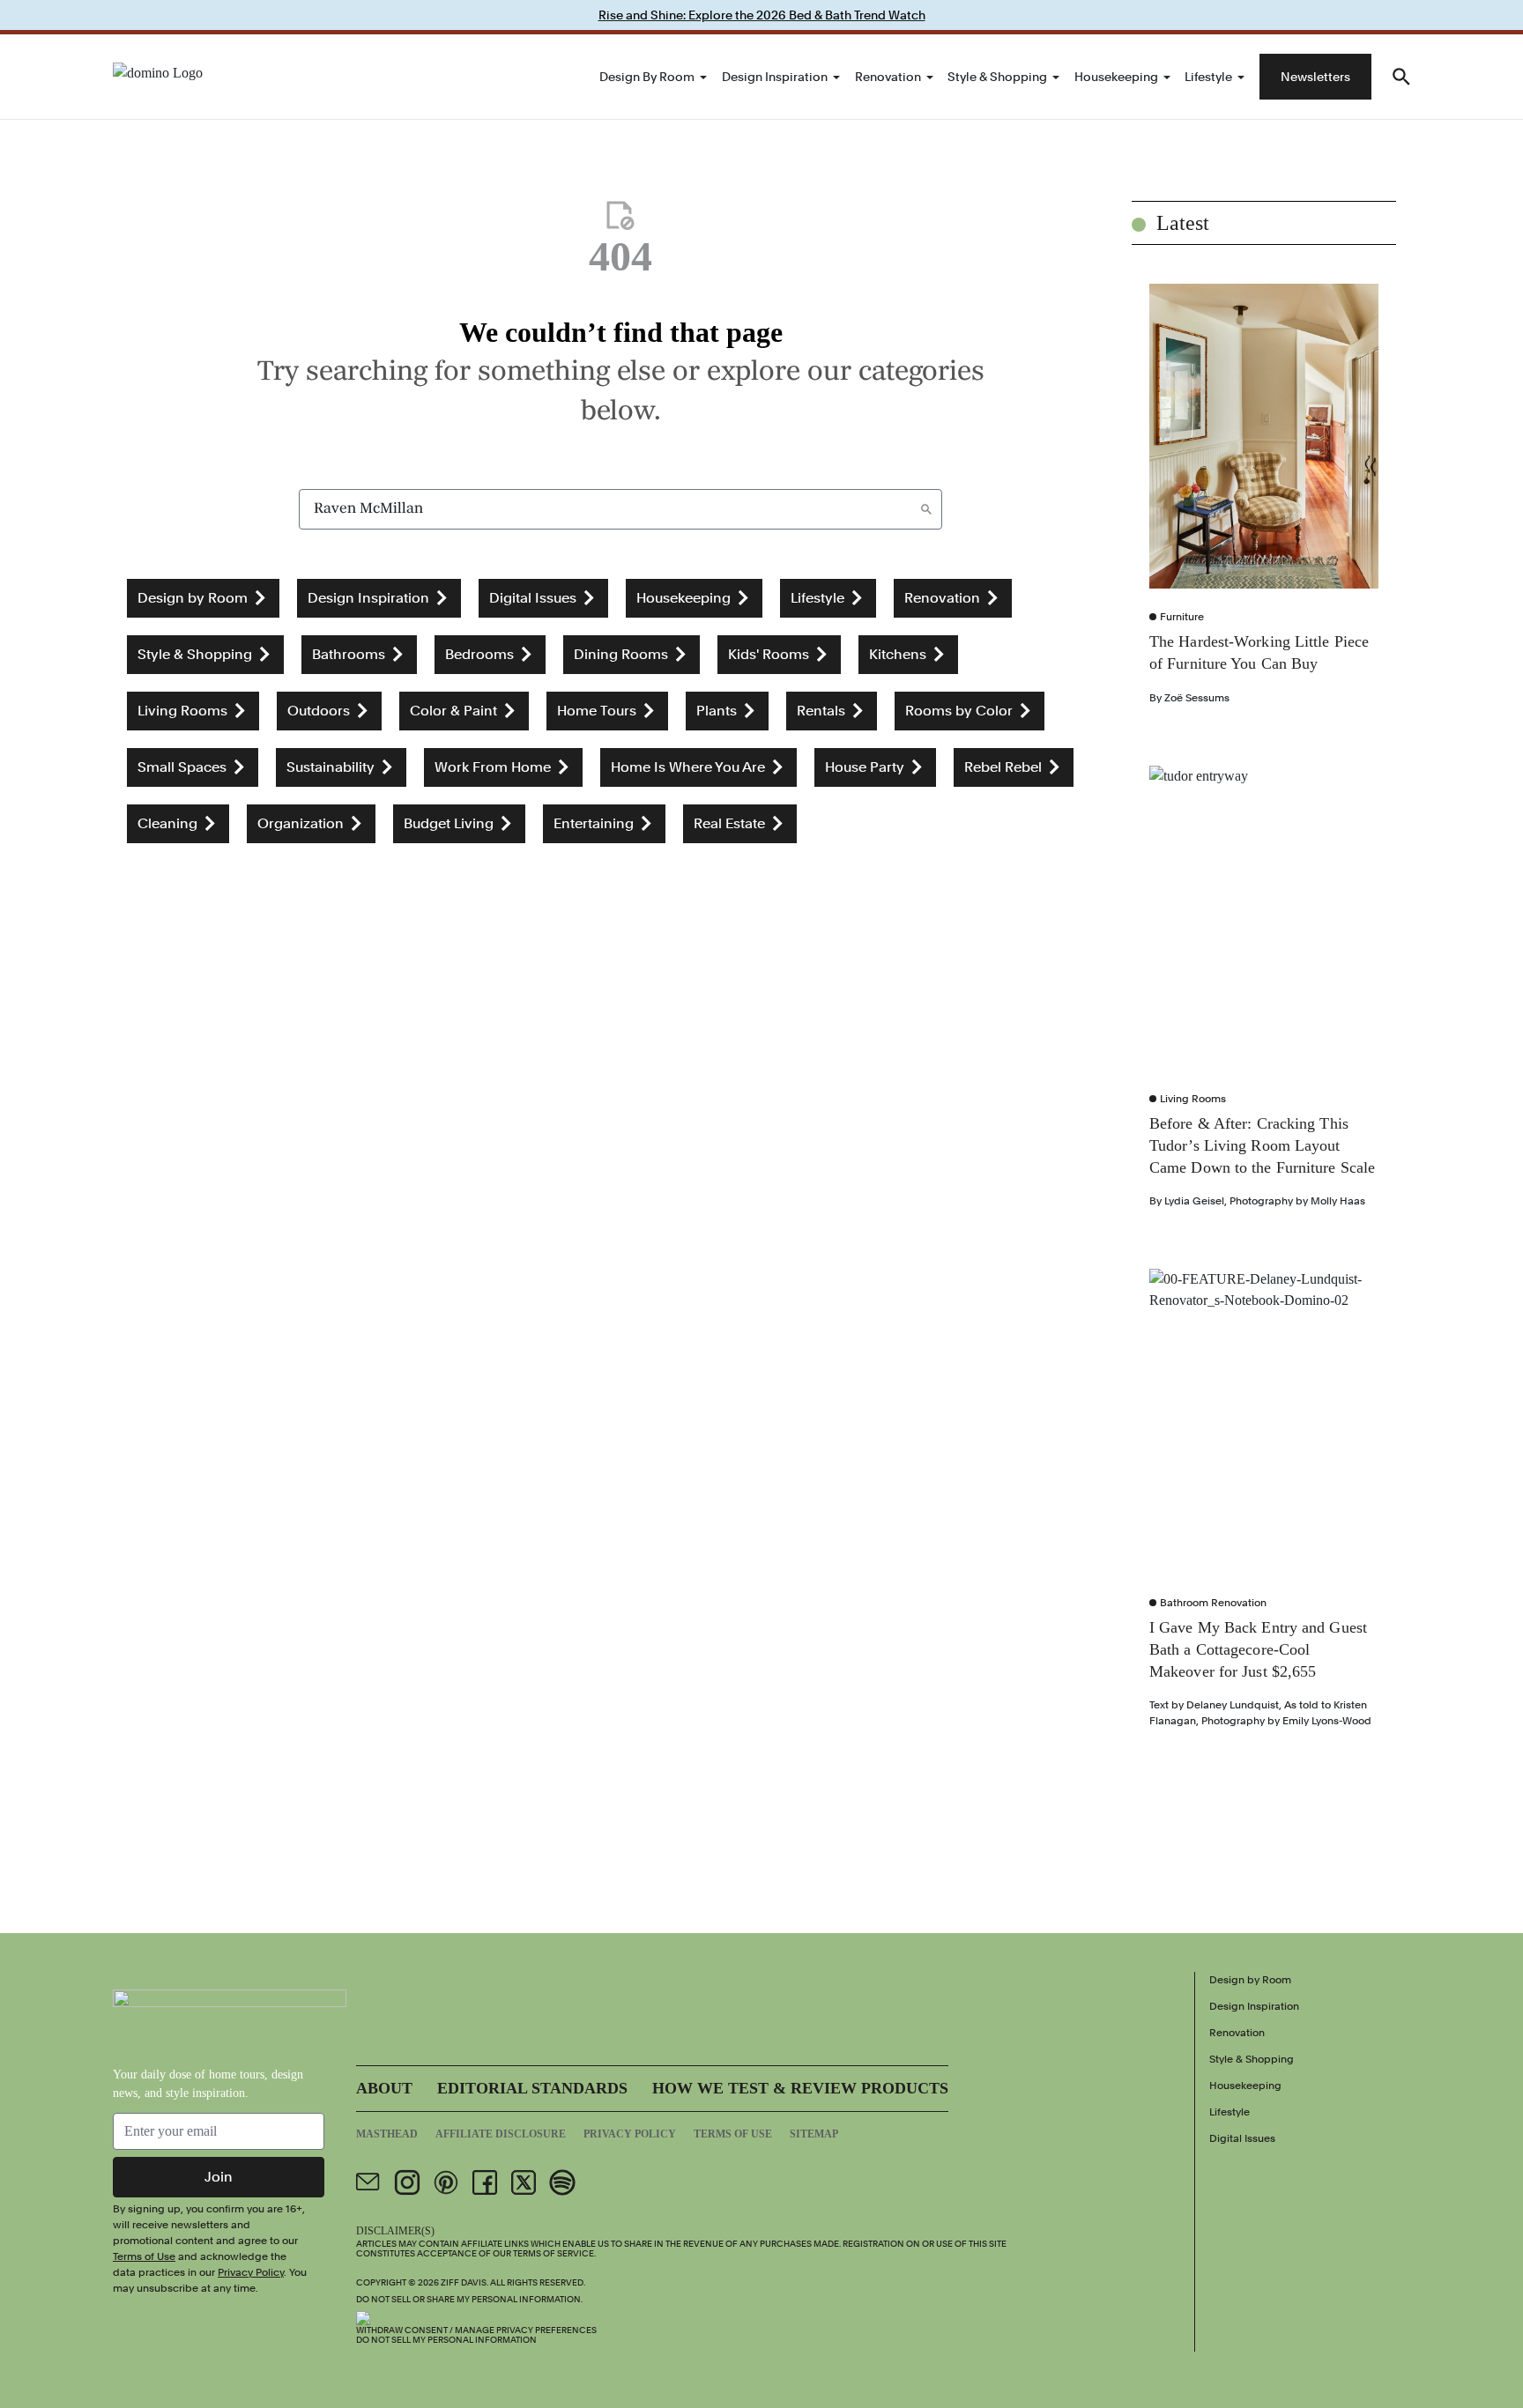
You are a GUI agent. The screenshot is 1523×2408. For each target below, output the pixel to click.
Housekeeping (1116, 77)
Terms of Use (144, 2256)
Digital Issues (1242, 2138)
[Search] (926, 509)
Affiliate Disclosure (501, 2134)
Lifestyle (1208, 77)
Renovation (888, 77)
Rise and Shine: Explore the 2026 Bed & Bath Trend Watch (762, 15)
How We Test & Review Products (800, 2088)
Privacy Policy (251, 2272)
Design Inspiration (775, 77)
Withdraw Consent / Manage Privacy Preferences (476, 2330)
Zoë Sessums (1197, 698)
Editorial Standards (532, 2088)
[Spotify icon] (562, 2182)
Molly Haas (1338, 1201)
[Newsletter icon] (368, 2182)
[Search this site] (1401, 77)
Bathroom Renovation (1213, 1603)
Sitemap (814, 2134)
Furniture (1182, 617)
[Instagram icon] (407, 2182)
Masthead (387, 2134)
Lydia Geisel (1194, 1201)
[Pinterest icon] (446, 2182)
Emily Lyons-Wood (1327, 1721)
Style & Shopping (997, 77)
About (384, 2088)
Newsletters (1315, 77)
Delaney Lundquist (1233, 1705)
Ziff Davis (464, 2282)
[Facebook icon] (485, 2182)
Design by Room (647, 77)
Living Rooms (1193, 1099)
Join (219, 2177)
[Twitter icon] (524, 2182)
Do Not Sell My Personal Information (446, 2339)
